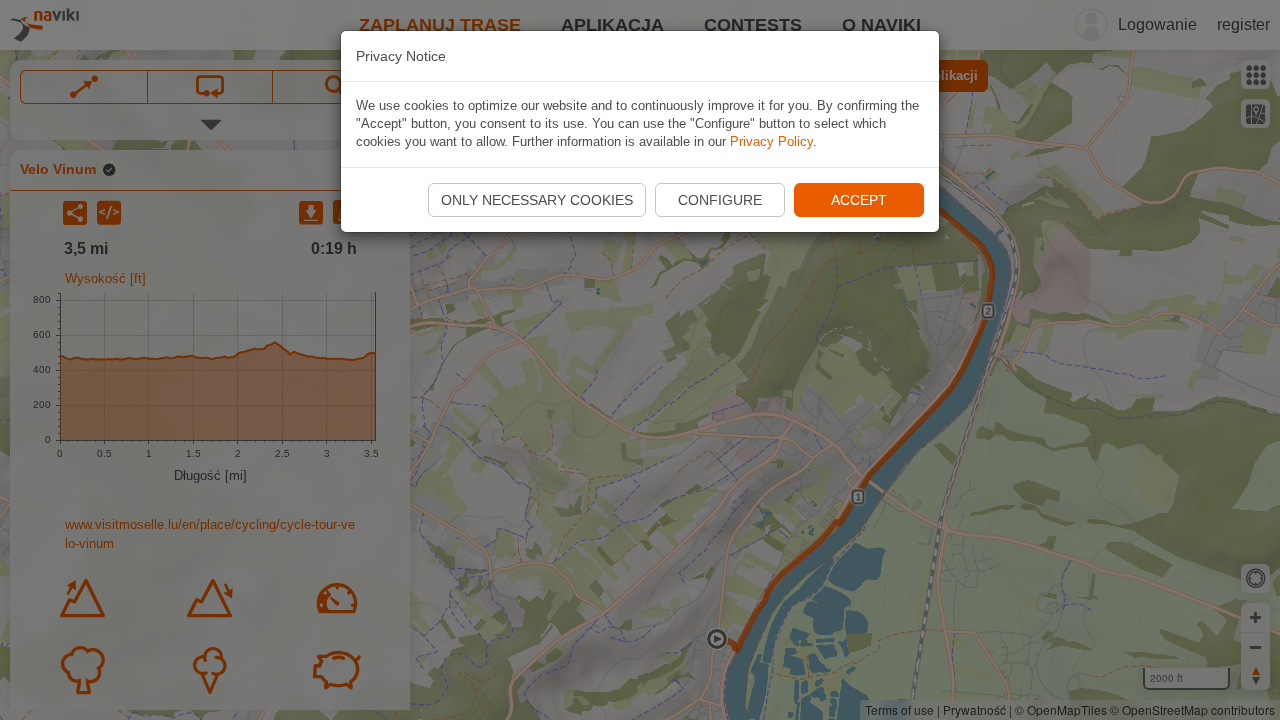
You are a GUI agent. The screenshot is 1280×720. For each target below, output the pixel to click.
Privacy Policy (771, 141)
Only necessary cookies (537, 200)
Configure (720, 200)
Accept (859, 200)
